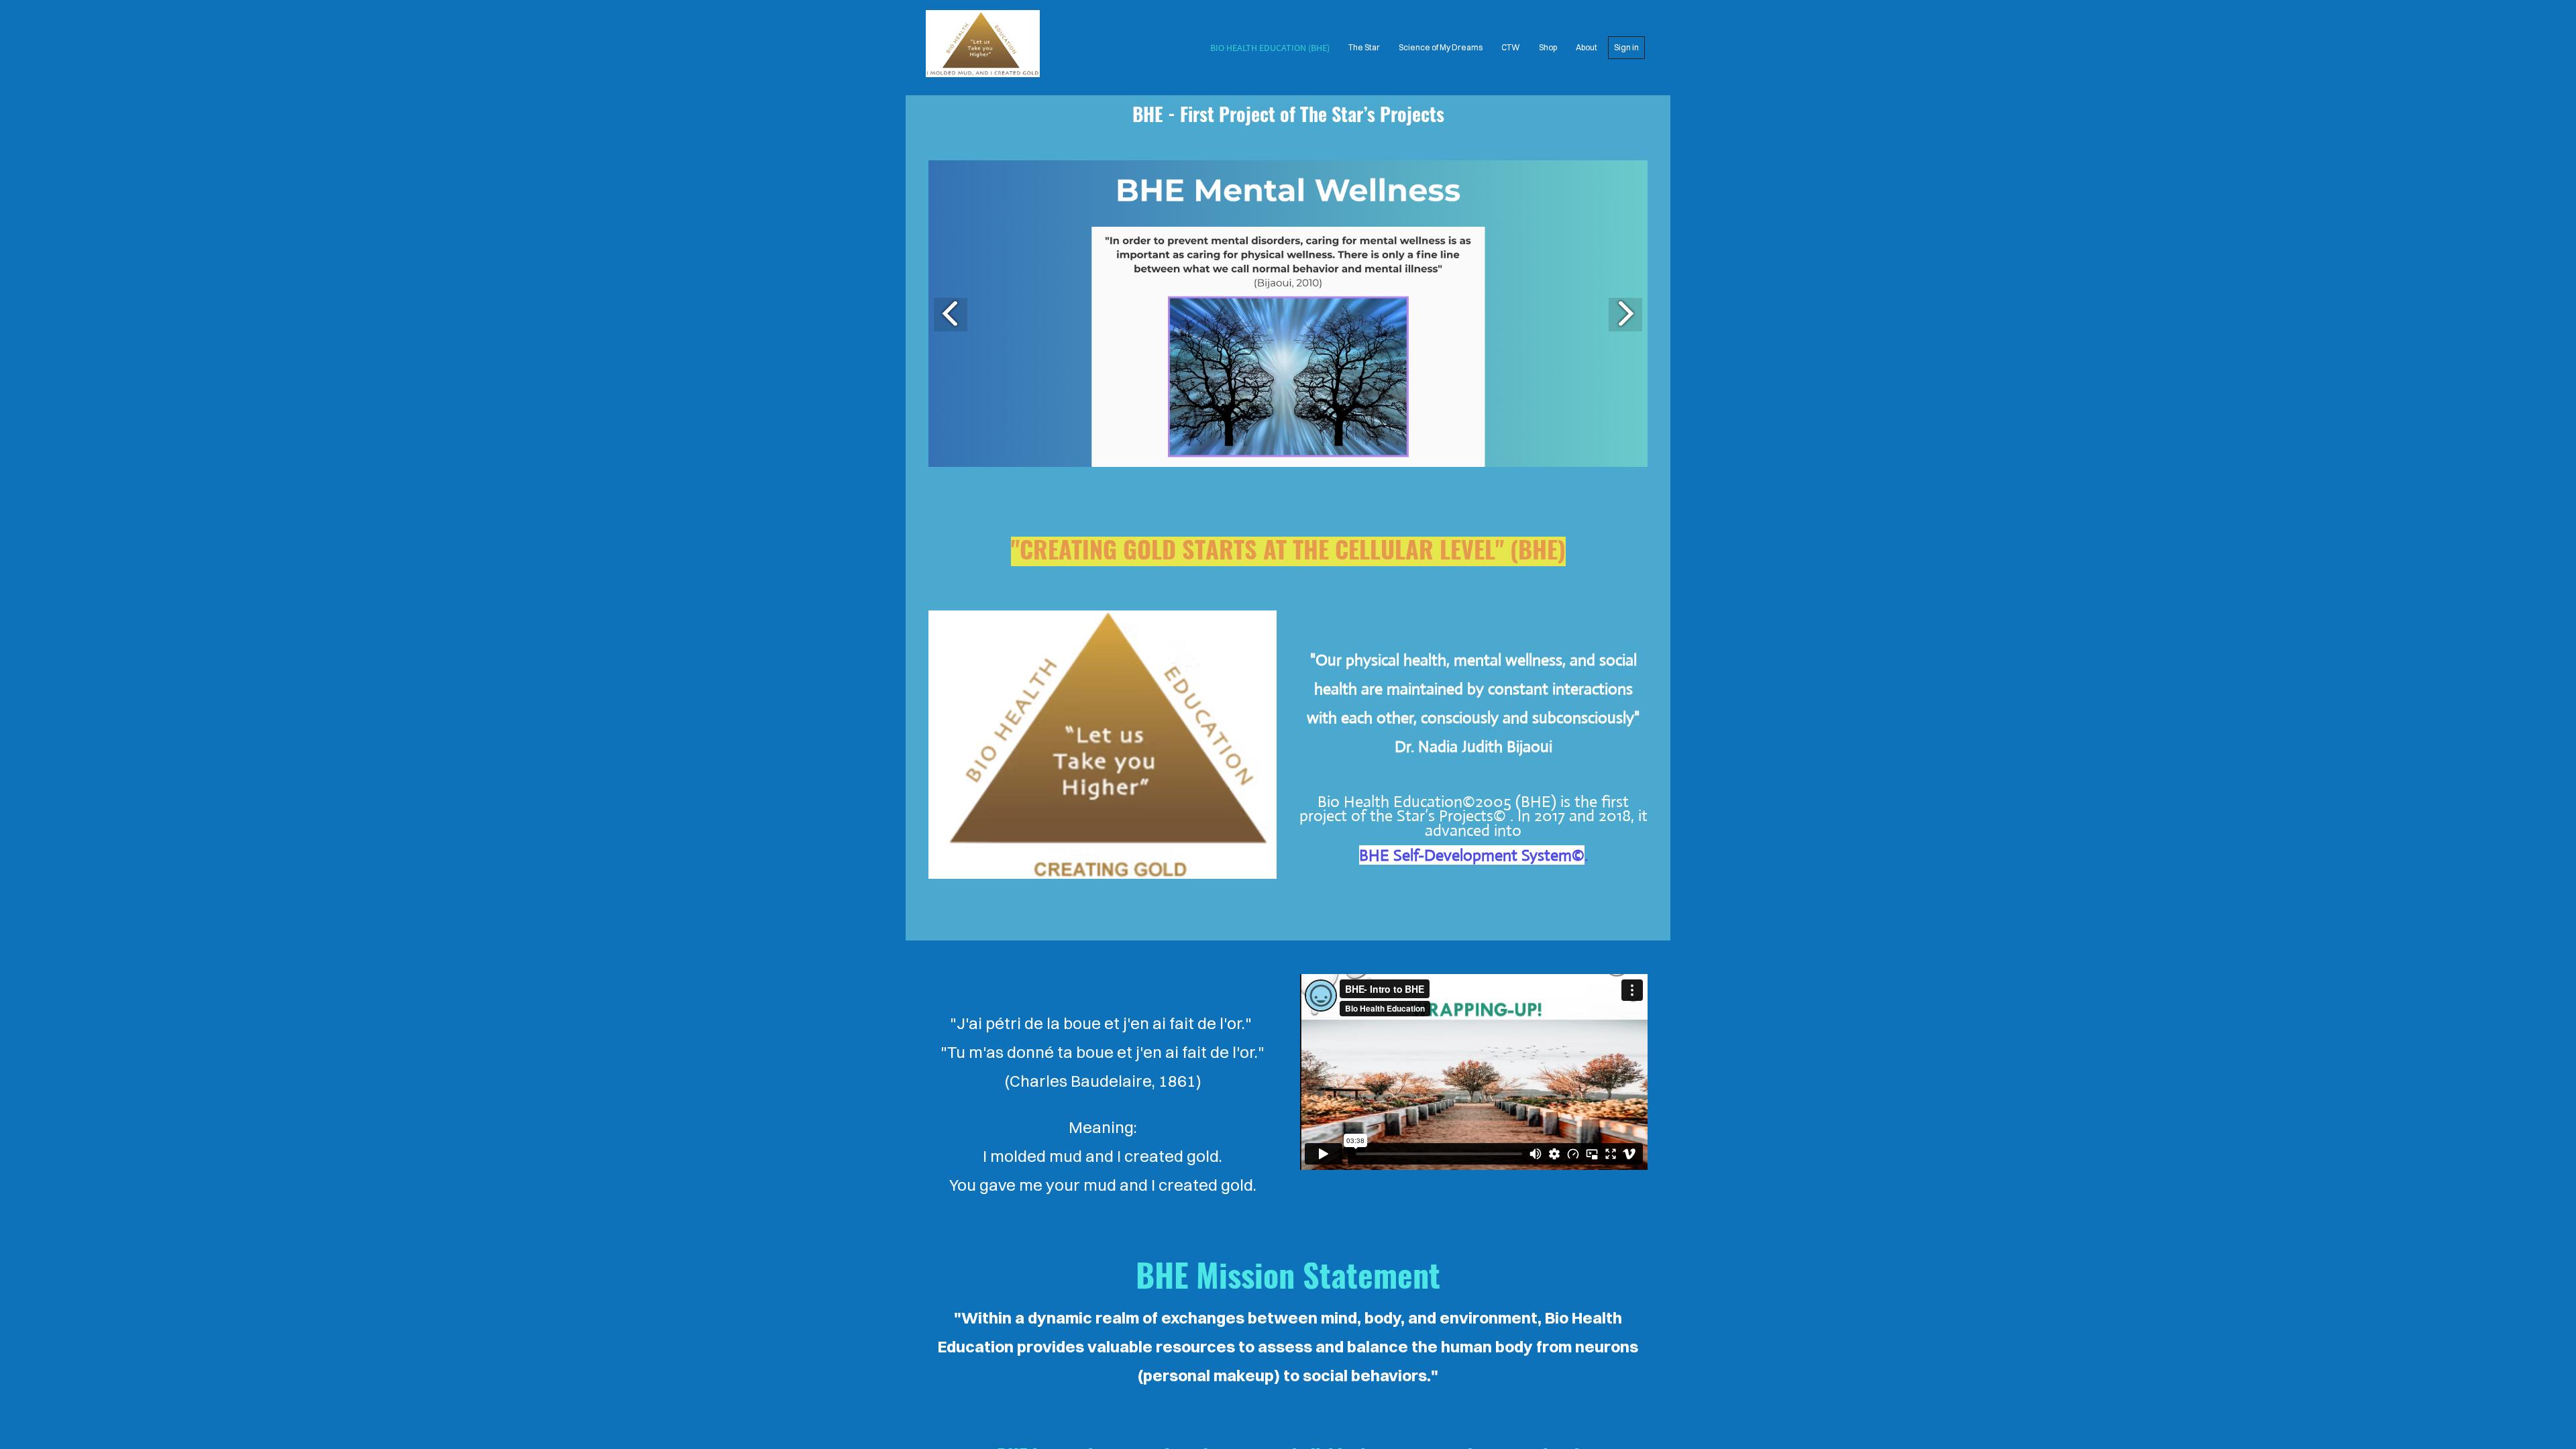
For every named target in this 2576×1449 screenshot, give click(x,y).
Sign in (1626, 47)
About (1587, 47)
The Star (1364, 47)
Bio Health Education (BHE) (1270, 48)
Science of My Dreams (1441, 47)
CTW (1511, 47)
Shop (1548, 47)
